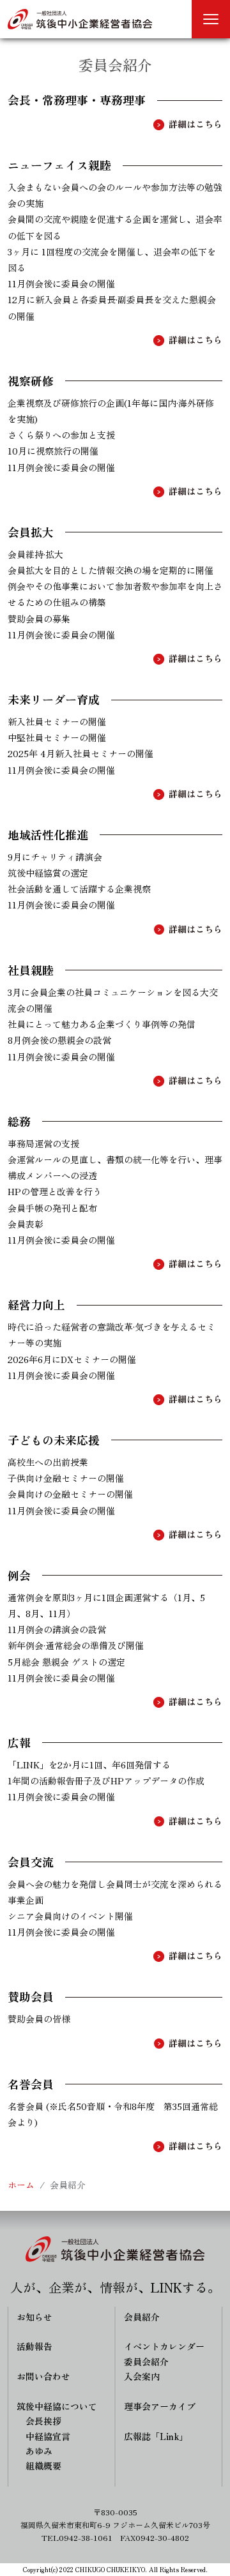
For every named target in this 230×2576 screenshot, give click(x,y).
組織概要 (43, 2466)
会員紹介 (142, 2317)
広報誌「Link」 (156, 2436)
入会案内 (142, 2376)
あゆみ (39, 2451)
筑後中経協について (57, 2406)
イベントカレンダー (164, 2346)
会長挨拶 (43, 2421)
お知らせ (34, 2317)
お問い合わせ (43, 2376)
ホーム (21, 2185)
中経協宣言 (48, 2436)
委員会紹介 (146, 2361)
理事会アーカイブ (160, 2406)
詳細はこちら (195, 124)
